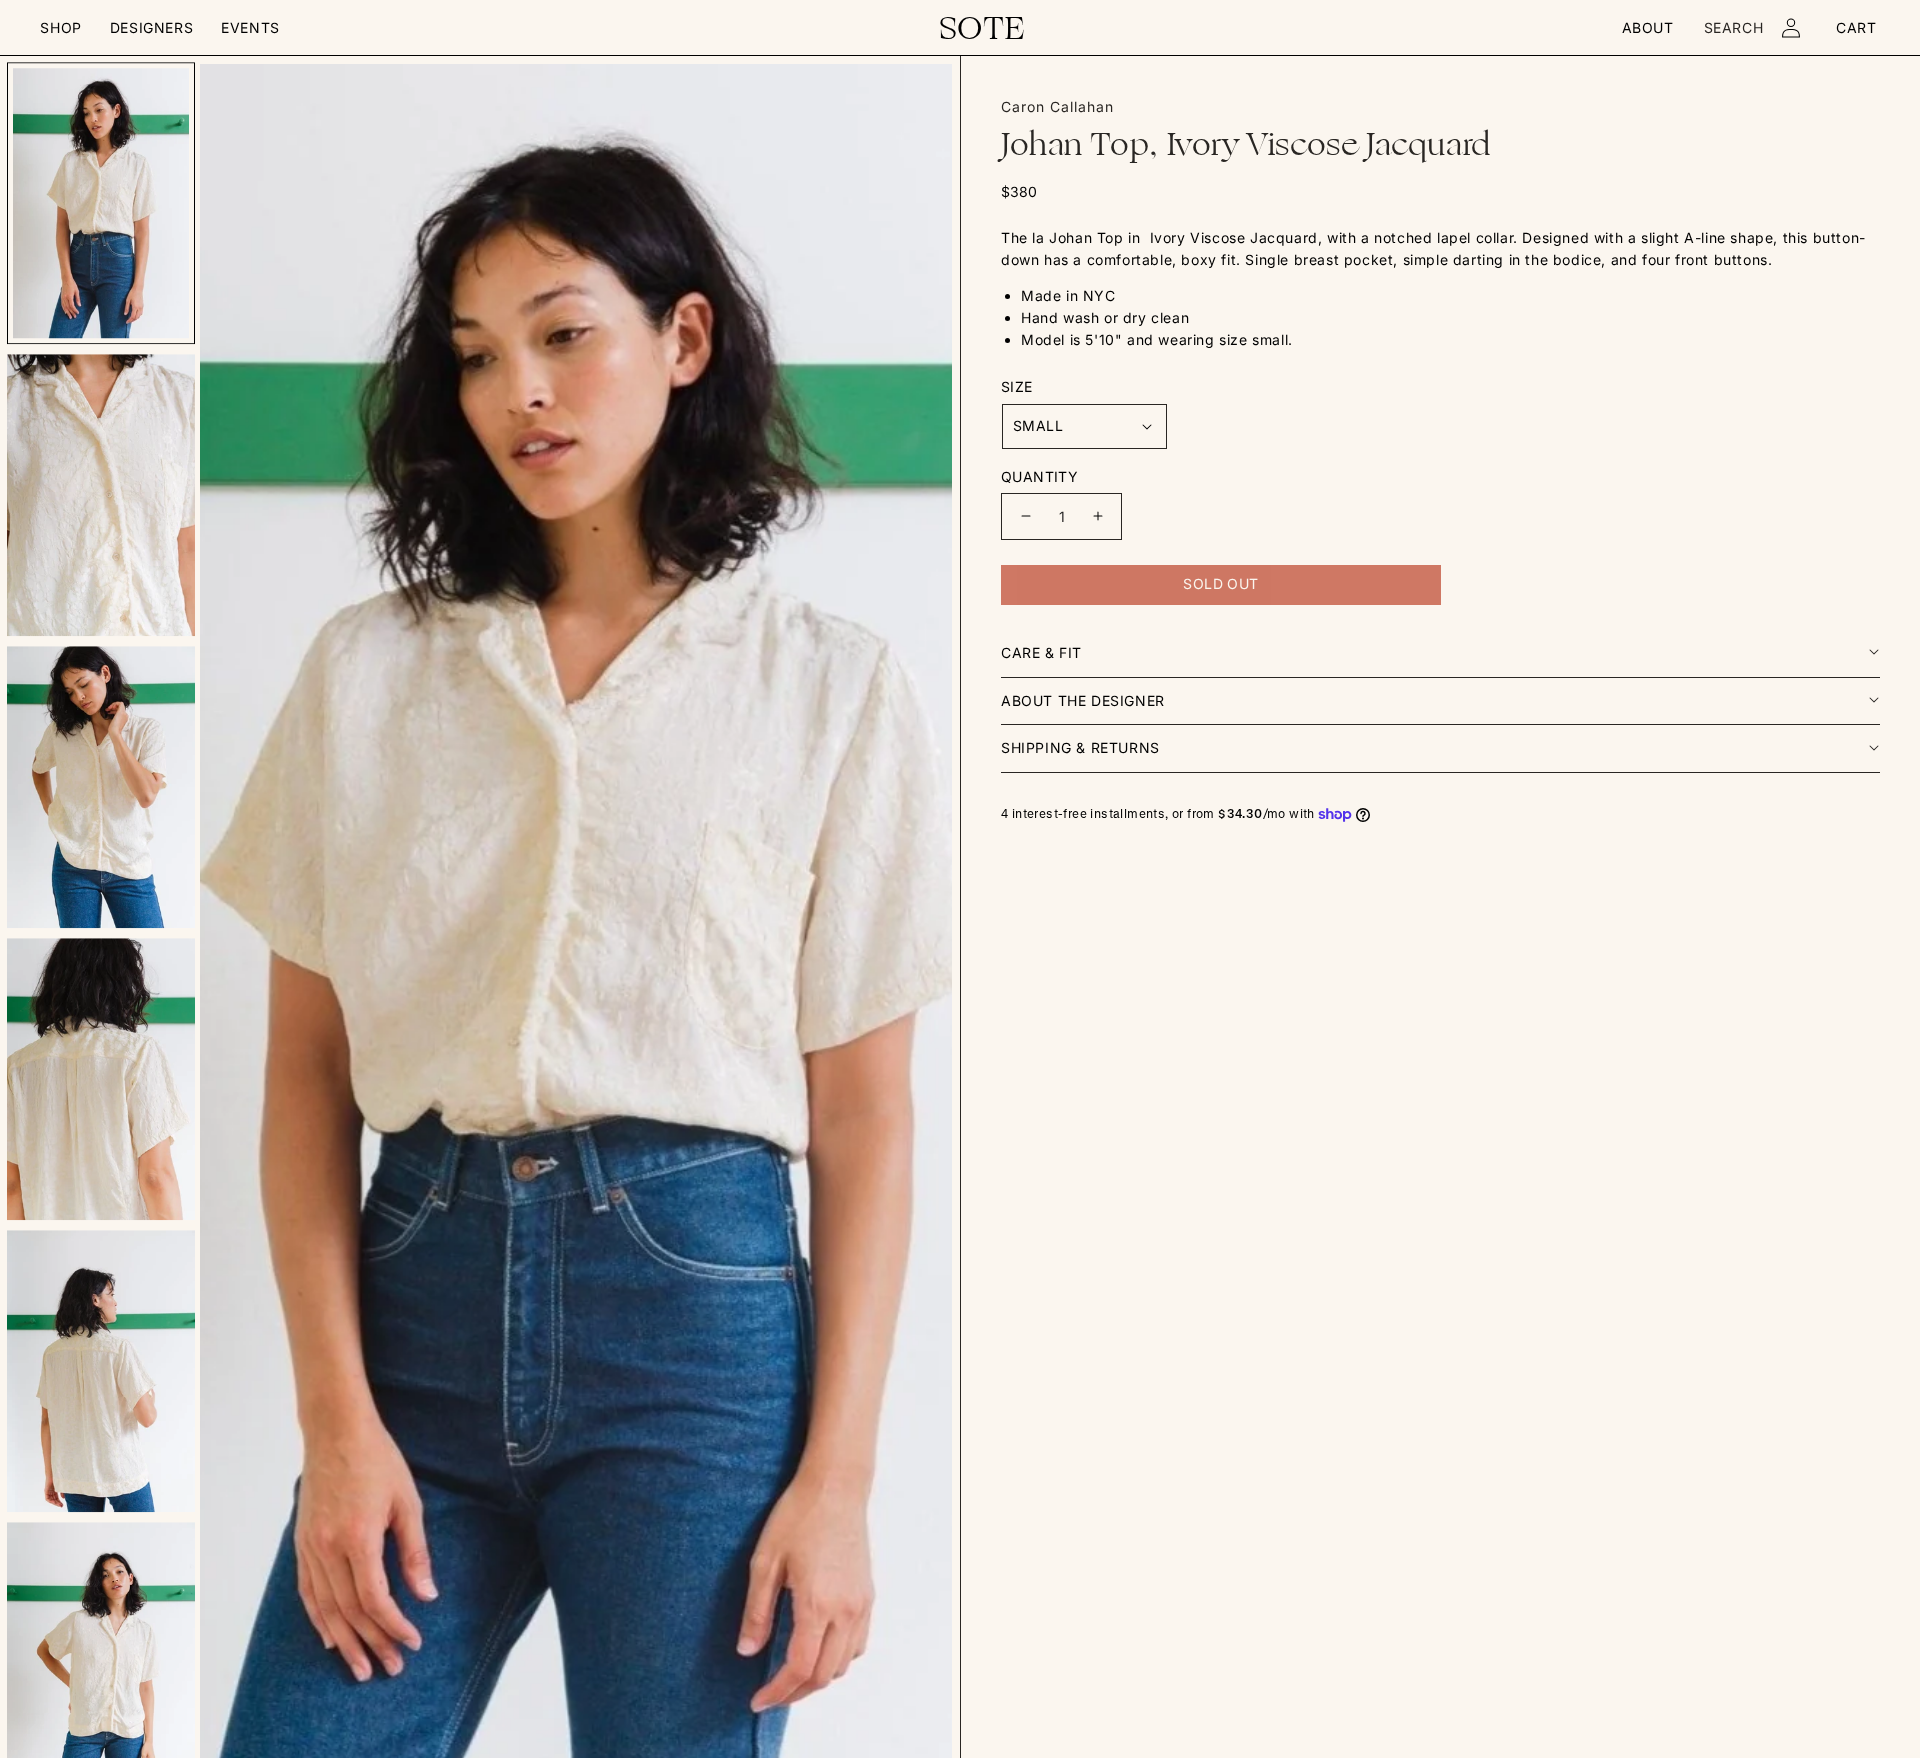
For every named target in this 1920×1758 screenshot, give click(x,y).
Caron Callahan (1057, 106)
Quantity (1039, 476)
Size (1017, 386)
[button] (60, 28)
